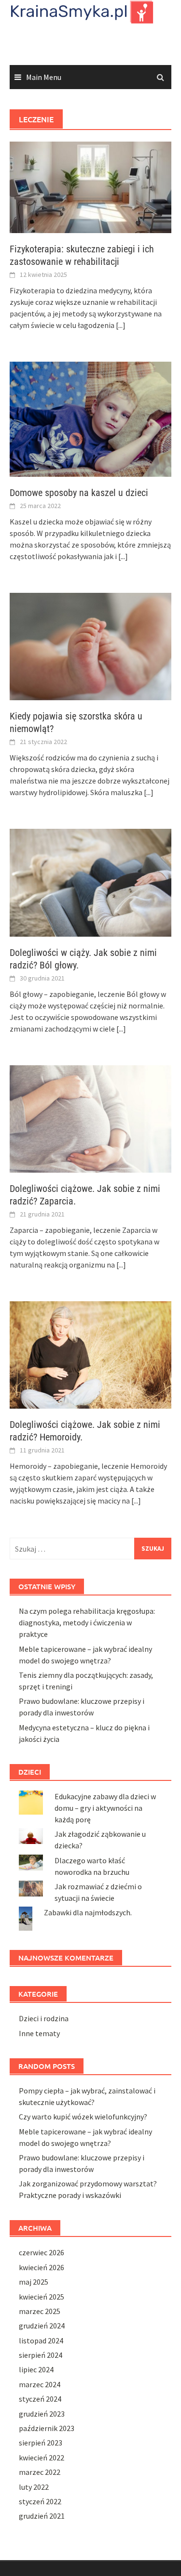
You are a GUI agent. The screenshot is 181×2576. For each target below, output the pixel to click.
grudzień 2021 (42, 2516)
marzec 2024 (40, 2384)
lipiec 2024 (36, 2369)
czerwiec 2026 (42, 2252)
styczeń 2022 (40, 2501)
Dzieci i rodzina (44, 2018)
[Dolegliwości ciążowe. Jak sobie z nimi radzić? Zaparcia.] (90, 1118)
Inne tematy (39, 2033)
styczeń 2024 (40, 2399)
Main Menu (44, 77)
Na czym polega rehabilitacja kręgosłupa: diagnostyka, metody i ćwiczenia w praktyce (87, 1622)
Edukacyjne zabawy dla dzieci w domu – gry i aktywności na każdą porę (105, 1808)
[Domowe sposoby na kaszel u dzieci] (90, 418)
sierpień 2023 (41, 2443)
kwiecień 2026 (42, 2267)
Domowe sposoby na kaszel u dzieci (79, 493)
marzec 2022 (40, 2472)
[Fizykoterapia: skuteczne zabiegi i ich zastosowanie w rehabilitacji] (90, 186)
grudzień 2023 (42, 2414)
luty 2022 (34, 2487)
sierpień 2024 (41, 2355)
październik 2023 (47, 2428)
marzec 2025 (40, 2311)
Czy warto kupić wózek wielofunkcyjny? (83, 2117)
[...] (121, 325)
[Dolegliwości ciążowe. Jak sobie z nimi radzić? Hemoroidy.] (90, 1354)
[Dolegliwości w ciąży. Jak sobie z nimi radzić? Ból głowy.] (90, 882)
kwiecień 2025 (42, 2297)
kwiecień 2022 (42, 2458)
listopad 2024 (41, 2341)
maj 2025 (34, 2282)
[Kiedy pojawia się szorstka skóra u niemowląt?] (90, 646)
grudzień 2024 (42, 2326)
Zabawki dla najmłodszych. (88, 1912)
